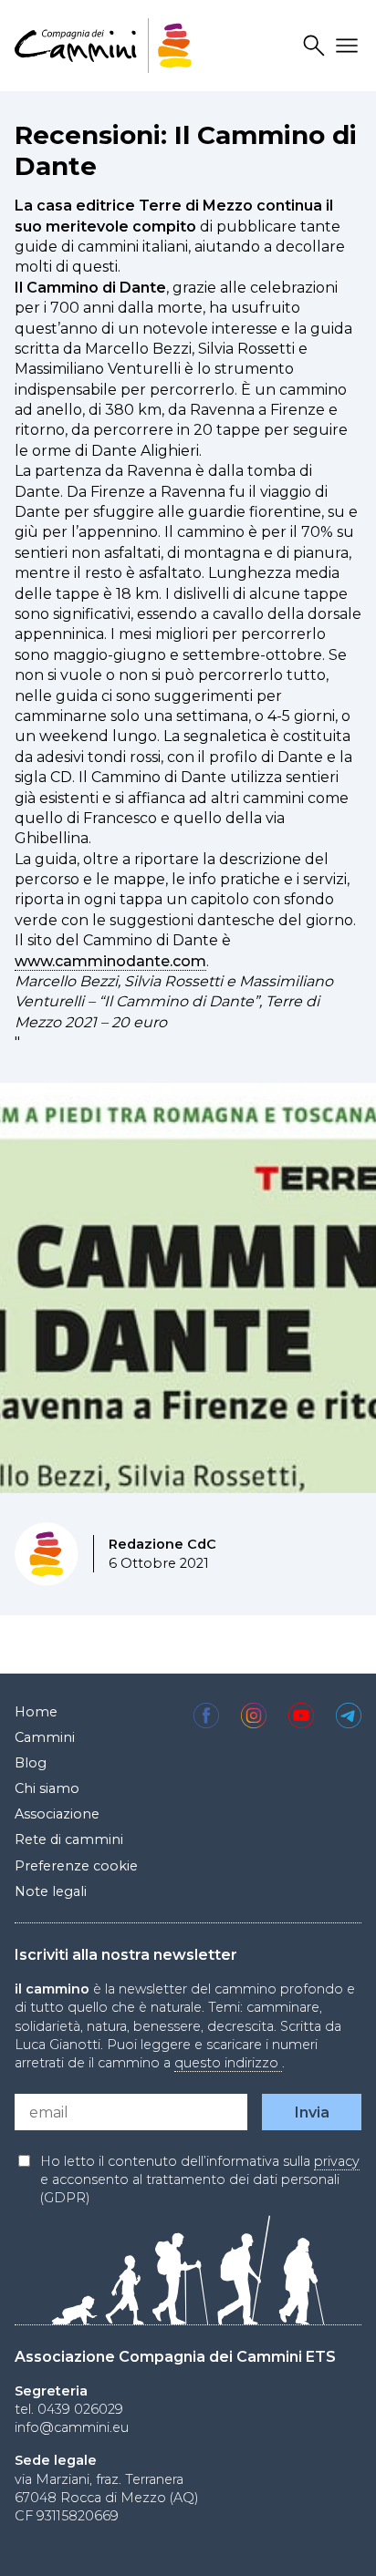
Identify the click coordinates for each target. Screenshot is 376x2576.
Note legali (51, 1891)
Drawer (350, 46)
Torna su (331, 2543)
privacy (337, 2161)
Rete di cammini (69, 1839)
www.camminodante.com (110, 961)
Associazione (57, 1814)
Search (317, 46)
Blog (31, 1763)
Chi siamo (47, 1788)
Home (36, 1712)
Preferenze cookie (76, 1866)
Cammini (45, 1737)
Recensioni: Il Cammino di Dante (186, 150)
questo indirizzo (228, 2063)
